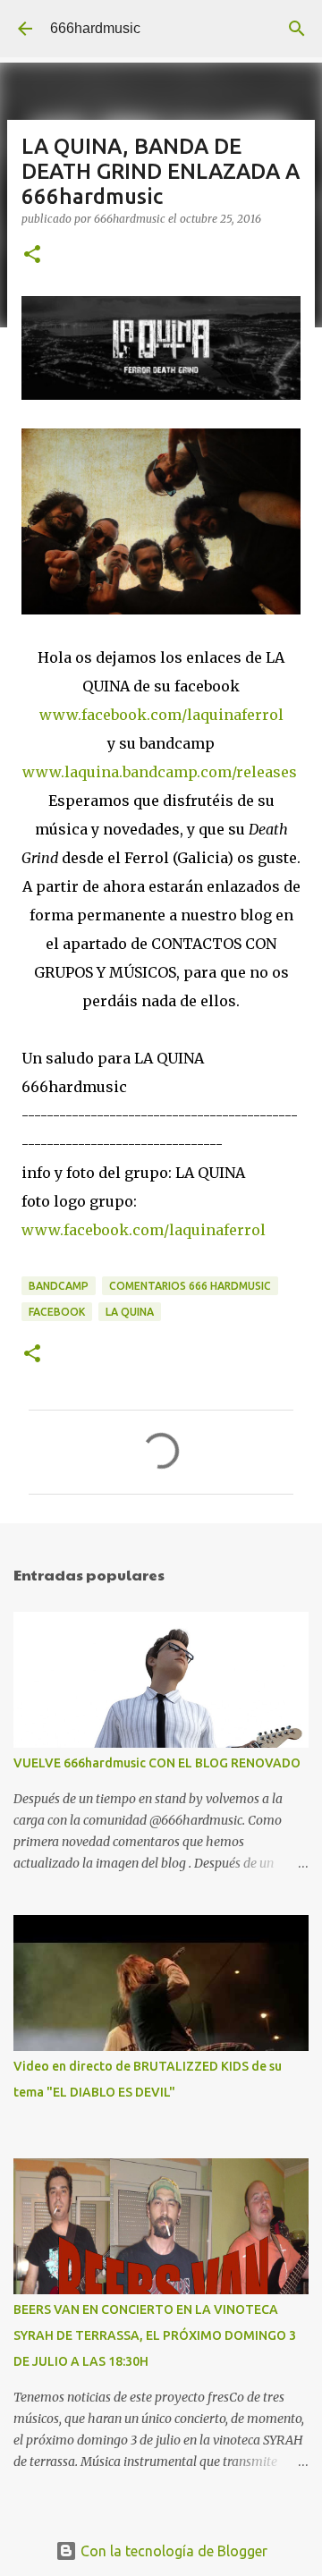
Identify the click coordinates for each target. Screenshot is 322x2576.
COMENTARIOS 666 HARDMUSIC (190, 1286)
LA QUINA (130, 1312)
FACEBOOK (57, 1312)
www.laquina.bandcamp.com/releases (161, 772)
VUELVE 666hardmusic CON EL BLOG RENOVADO (157, 1763)
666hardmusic (95, 28)
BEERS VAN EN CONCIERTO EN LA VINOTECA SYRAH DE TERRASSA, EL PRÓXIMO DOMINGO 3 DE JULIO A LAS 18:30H (155, 2335)
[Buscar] (297, 29)
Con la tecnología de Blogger (172, 2551)
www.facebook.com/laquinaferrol (161, 715)
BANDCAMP (59, 1286)
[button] (32, 255)
